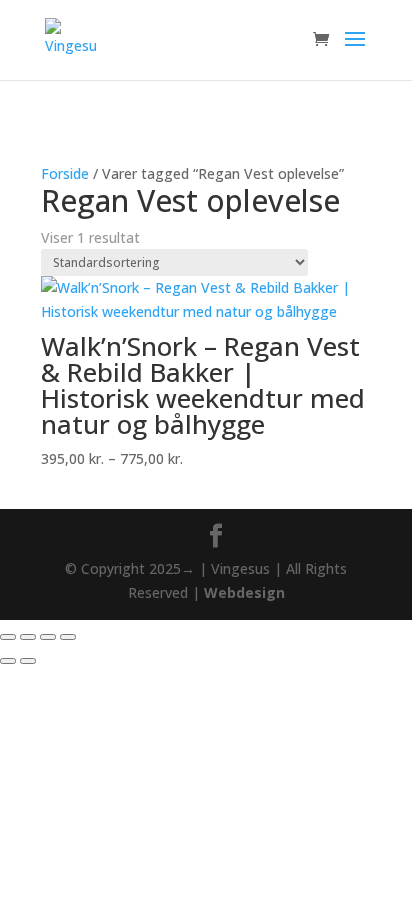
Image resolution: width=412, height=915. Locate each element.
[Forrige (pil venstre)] (8, 661)
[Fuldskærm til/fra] (28, 637)
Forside (65, 173)
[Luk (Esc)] (68, 637)
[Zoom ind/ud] (8, 637)
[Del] (48, 637)
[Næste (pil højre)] (28, 661)
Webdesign (244, 592)
